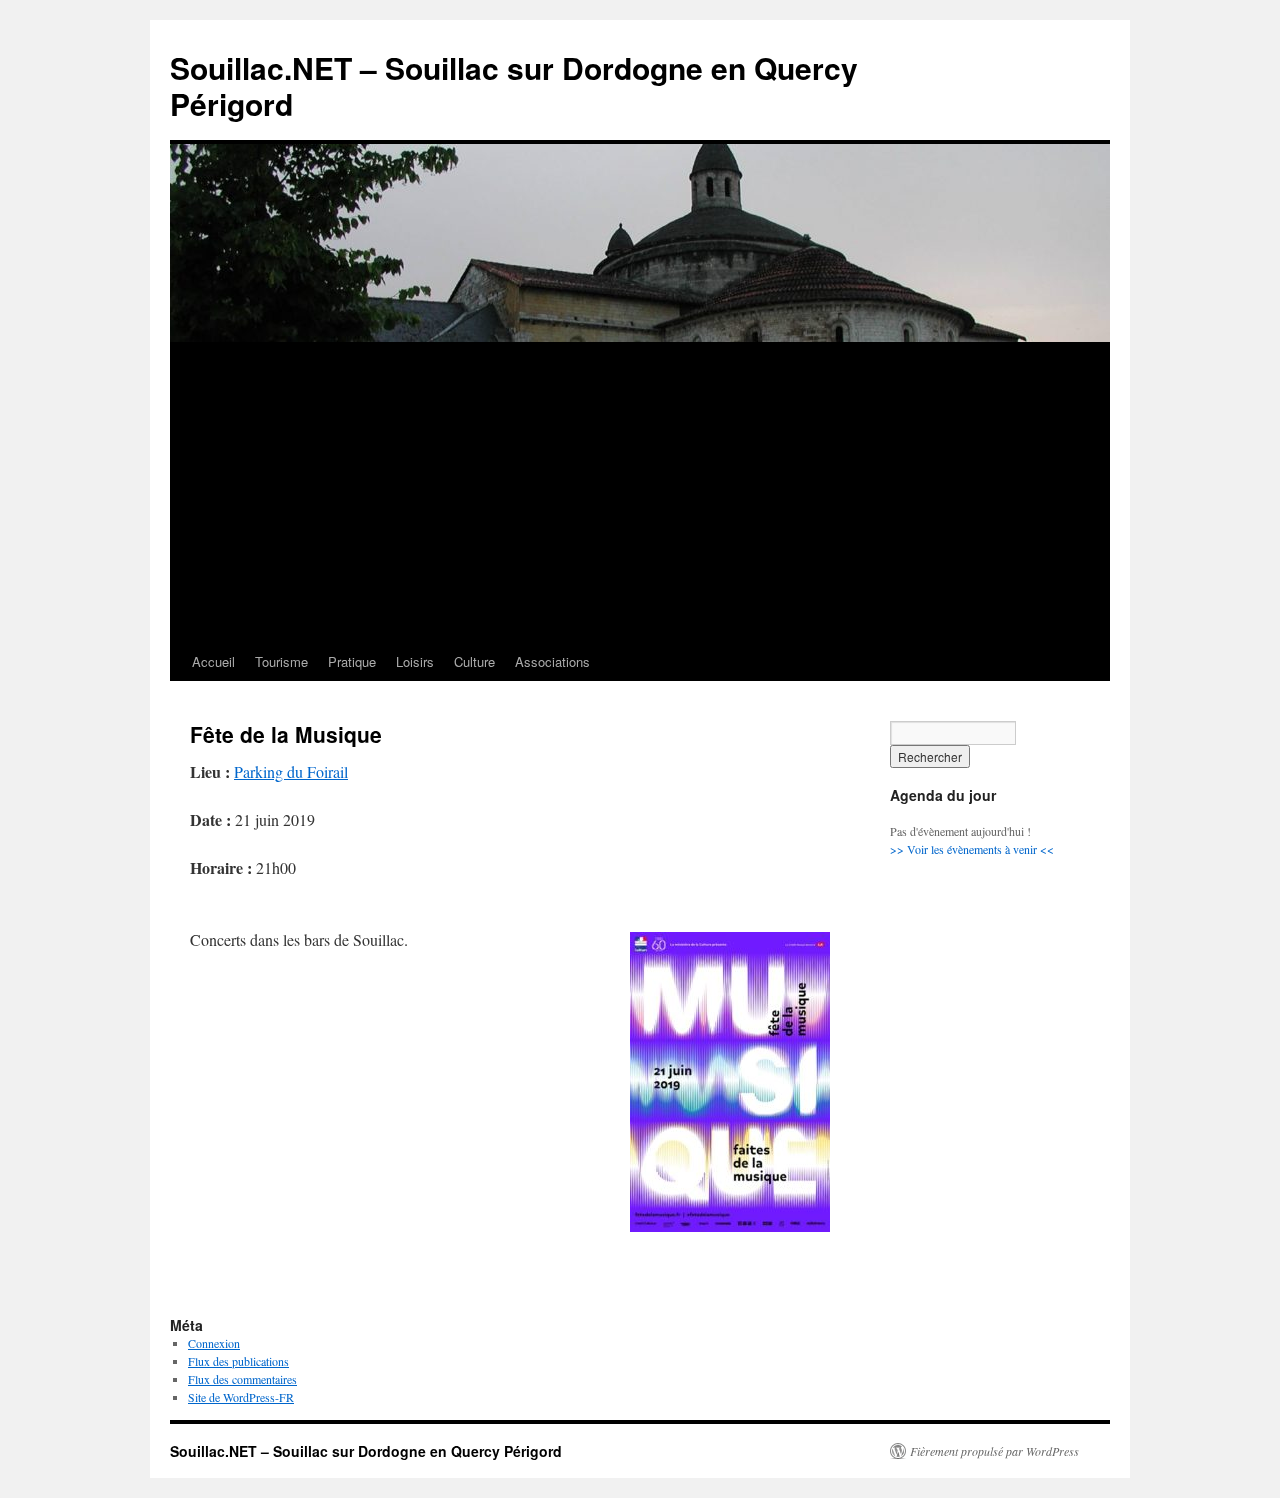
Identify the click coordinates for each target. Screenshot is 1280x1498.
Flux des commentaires (242, 1379)
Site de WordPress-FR (241, 1397)
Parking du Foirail (291, 771)
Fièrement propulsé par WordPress (994, 1451)
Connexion (214, 1343)
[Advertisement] (640, 493)
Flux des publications (238, 1361)
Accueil (213, 661)
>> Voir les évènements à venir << (972, 849)
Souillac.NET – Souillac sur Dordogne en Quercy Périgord (514, 85)
